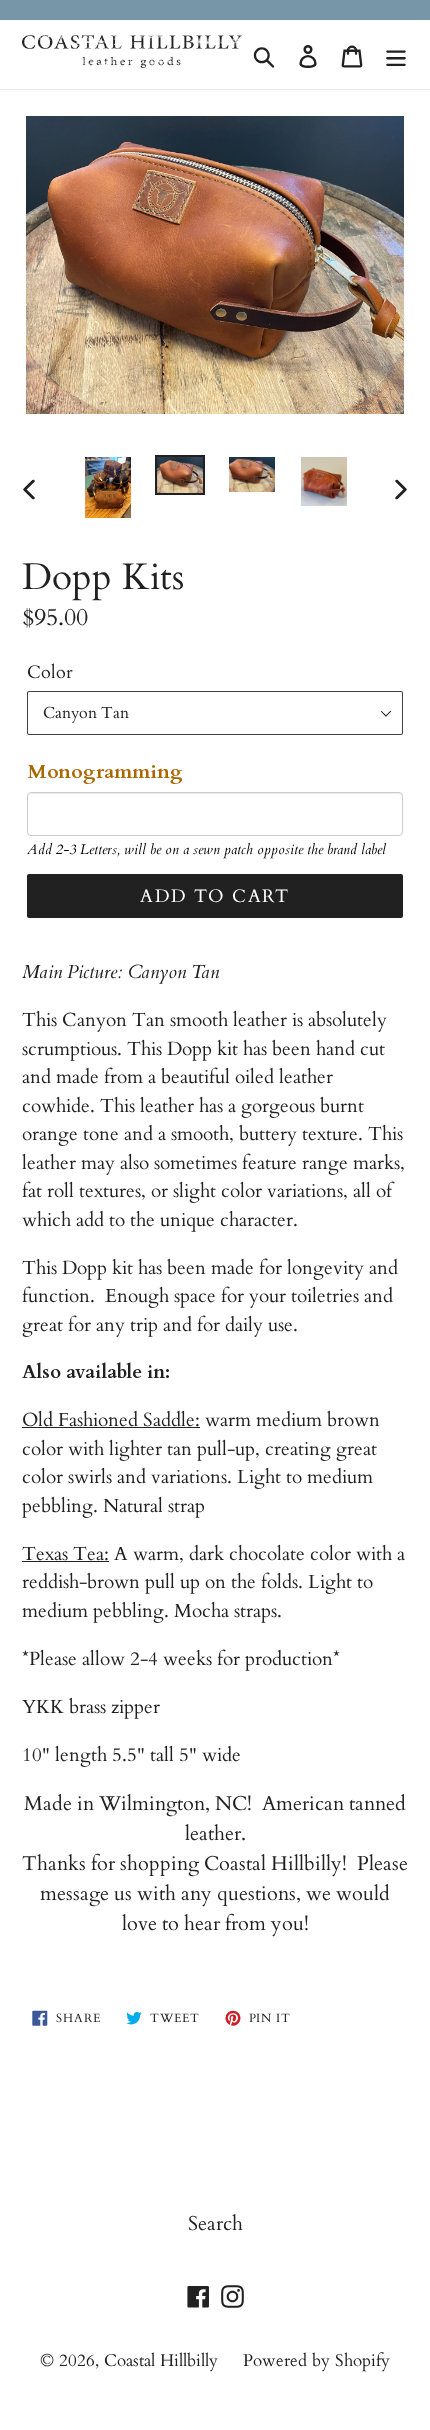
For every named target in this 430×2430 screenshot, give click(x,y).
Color (50, 672)
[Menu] (396, 55)
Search (215, 2223)
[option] (108, 487)
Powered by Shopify (316, 2360)
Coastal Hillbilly (161, 2360)
